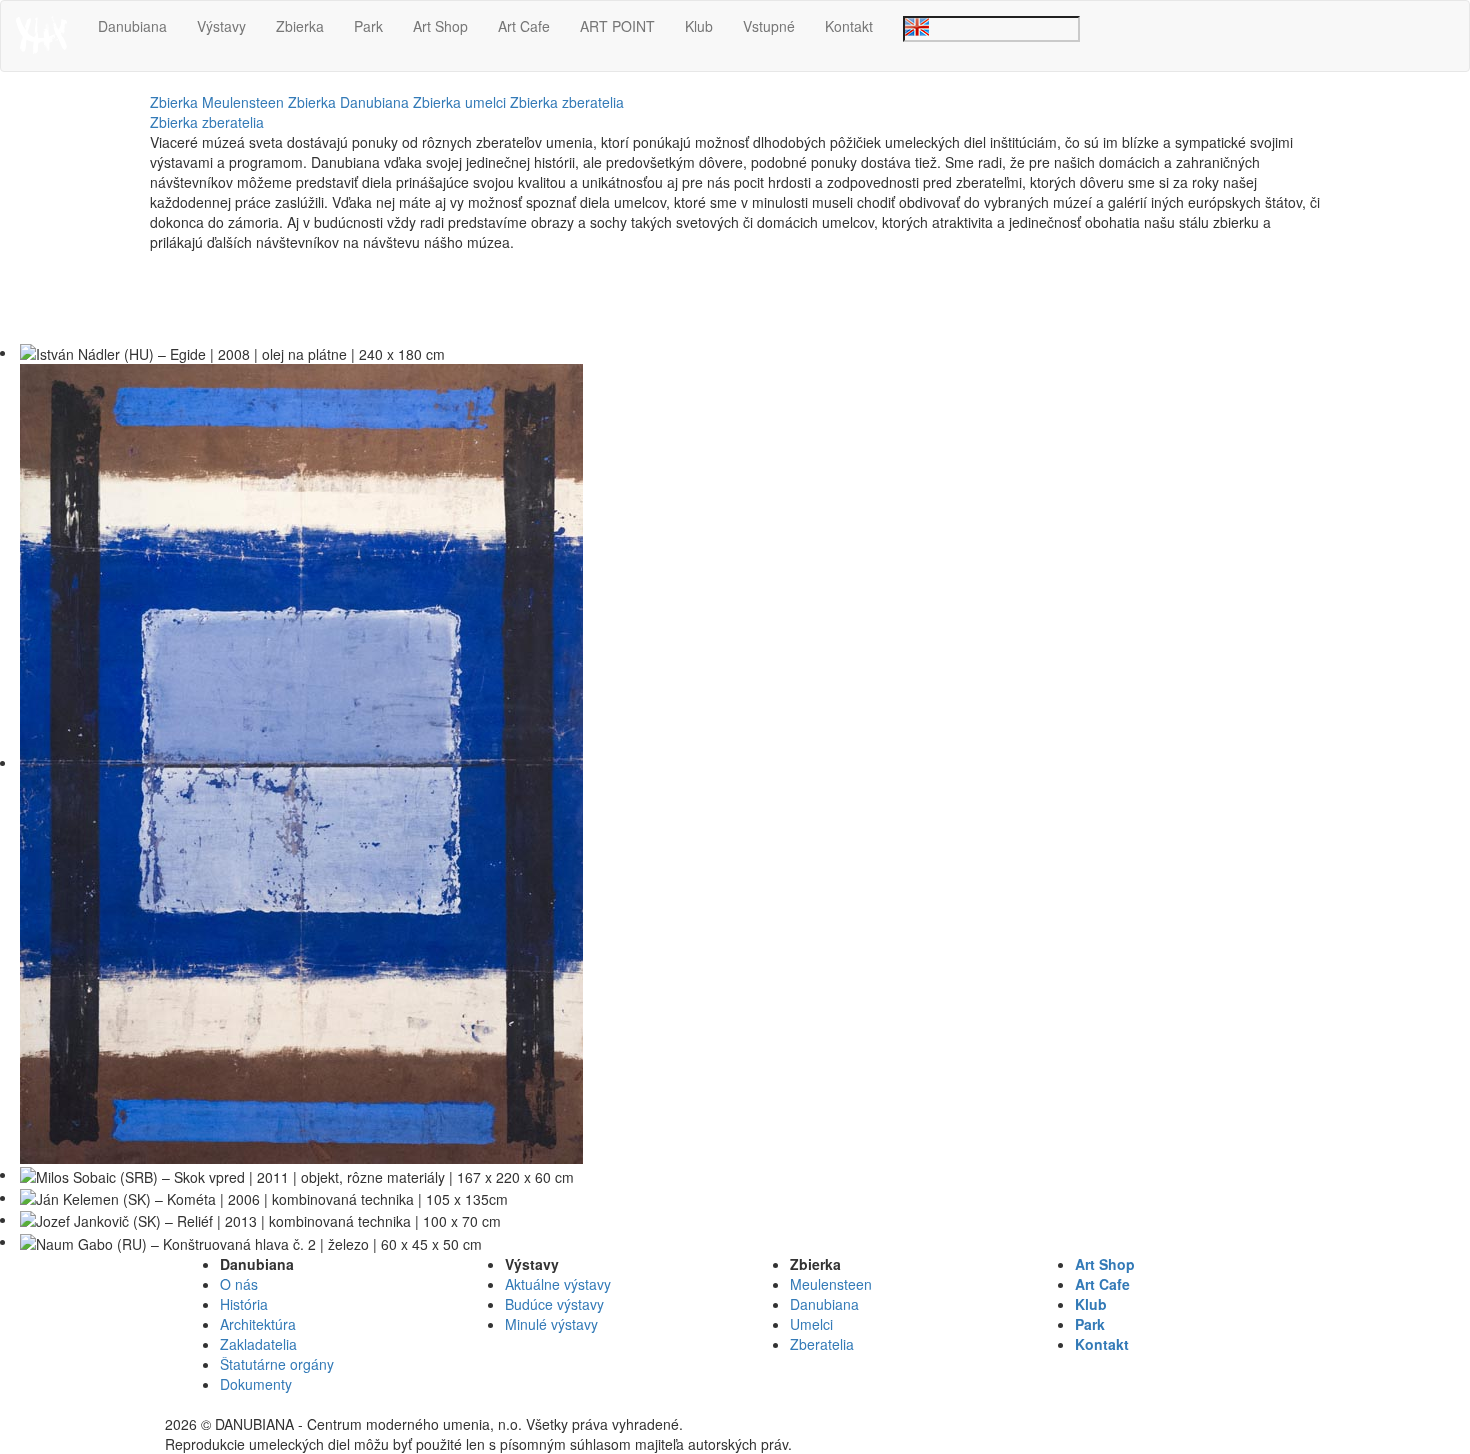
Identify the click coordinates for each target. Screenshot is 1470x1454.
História (244, 1304)
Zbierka (300, 26)
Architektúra (258, 1324)
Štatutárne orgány (277, 1364)
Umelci (811, 1324)
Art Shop (440, 26)
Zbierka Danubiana (348, 102)
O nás (239, 1284)
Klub (699, 26)
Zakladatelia (258, 1344)
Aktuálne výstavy (558, 1284)
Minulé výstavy (551, 1324)
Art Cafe (524, 26)
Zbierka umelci (459, 102)
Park (368, 26)
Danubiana (132, 26)
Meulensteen (831, 1284)
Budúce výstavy (554, 1304)
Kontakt (849, 26)
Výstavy (221, 26)
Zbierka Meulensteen (217, 102)
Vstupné (769, 26)
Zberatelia (822, 1344)
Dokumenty (256, 1384)
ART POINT (617, 26)
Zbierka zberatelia (567, 102)
